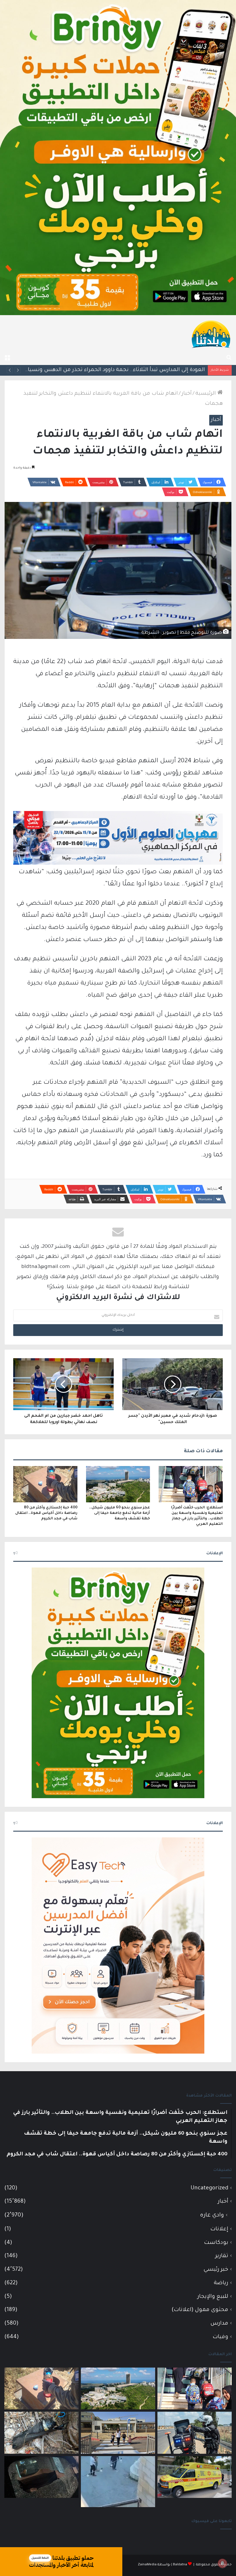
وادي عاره (212, 2216)
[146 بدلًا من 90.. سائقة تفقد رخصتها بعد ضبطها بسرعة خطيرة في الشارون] (195, 2433)
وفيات (220, 2337)
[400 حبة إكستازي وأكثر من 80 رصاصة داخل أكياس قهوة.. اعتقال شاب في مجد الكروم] (45, 1484)
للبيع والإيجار (213, 2297)
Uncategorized (209, 2188)
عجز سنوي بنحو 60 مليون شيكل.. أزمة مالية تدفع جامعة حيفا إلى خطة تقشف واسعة (120, 1513)
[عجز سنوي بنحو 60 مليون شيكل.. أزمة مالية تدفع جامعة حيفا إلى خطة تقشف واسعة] (118, 1484)
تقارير (222, 2256)
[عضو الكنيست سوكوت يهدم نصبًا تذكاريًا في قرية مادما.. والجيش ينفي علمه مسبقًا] (118, 2482)
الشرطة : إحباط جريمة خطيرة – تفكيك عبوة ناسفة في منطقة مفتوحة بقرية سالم (107, 370)
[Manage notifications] (222, 2563)
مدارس (219, 2324)
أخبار (187, 394)
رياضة (221, 2283)
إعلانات (219, 2229)
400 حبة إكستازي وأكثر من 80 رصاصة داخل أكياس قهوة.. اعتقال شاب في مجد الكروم (46, 1513)
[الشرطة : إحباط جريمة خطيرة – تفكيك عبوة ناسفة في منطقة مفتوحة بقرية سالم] (41, 2433)
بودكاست (216, 2243)
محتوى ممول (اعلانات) (200, 2310)
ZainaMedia (147, 2565)
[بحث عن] (229, 358)
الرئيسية (206, 394)
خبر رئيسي (216, 2270)
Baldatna (180, 2565)
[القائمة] (7, 358)
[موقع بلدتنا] (211, 334)
